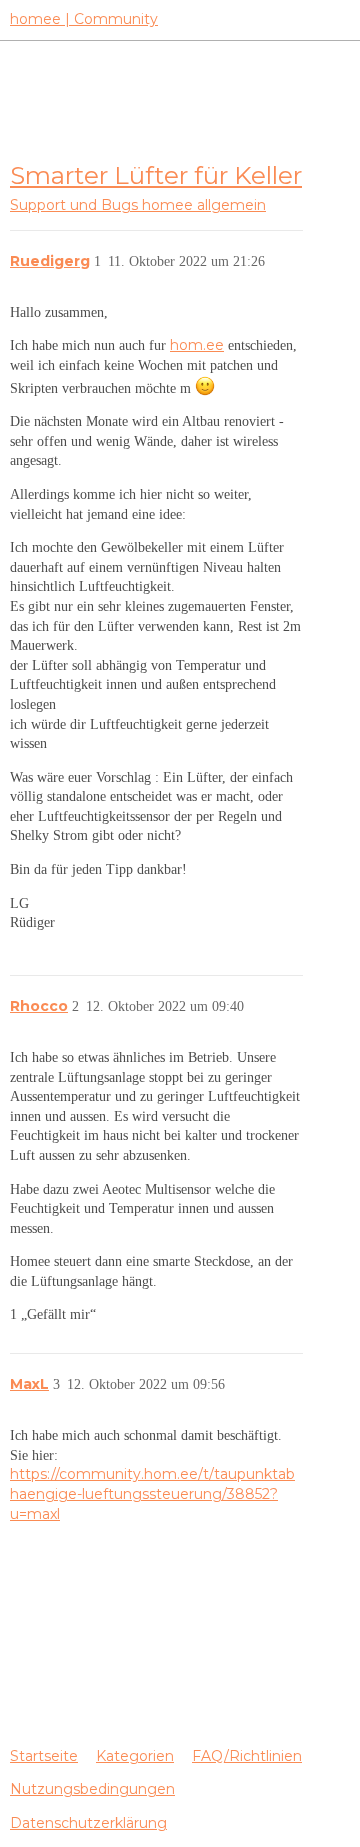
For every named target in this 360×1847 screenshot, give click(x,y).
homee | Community (84, 19)
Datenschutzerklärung (88, 1823)
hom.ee (197, 345)
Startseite (44, 1756)
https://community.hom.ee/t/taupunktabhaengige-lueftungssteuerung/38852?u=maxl (152, 1493)
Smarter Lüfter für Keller (156, 175)
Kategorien (135, 1756)
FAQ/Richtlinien (247, 1756)
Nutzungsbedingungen (92, 1789)
